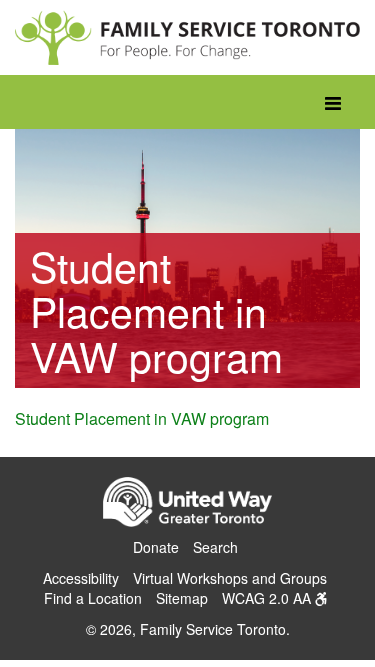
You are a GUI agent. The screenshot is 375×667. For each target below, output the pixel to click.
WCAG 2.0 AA (268, 598)
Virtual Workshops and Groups (230, 578)
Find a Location (93, 598)
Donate (156, 547)
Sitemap (182, 598)
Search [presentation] (215, 547)
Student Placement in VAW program (142, 418)
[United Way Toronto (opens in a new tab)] (188, 504)
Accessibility (81, 578)
